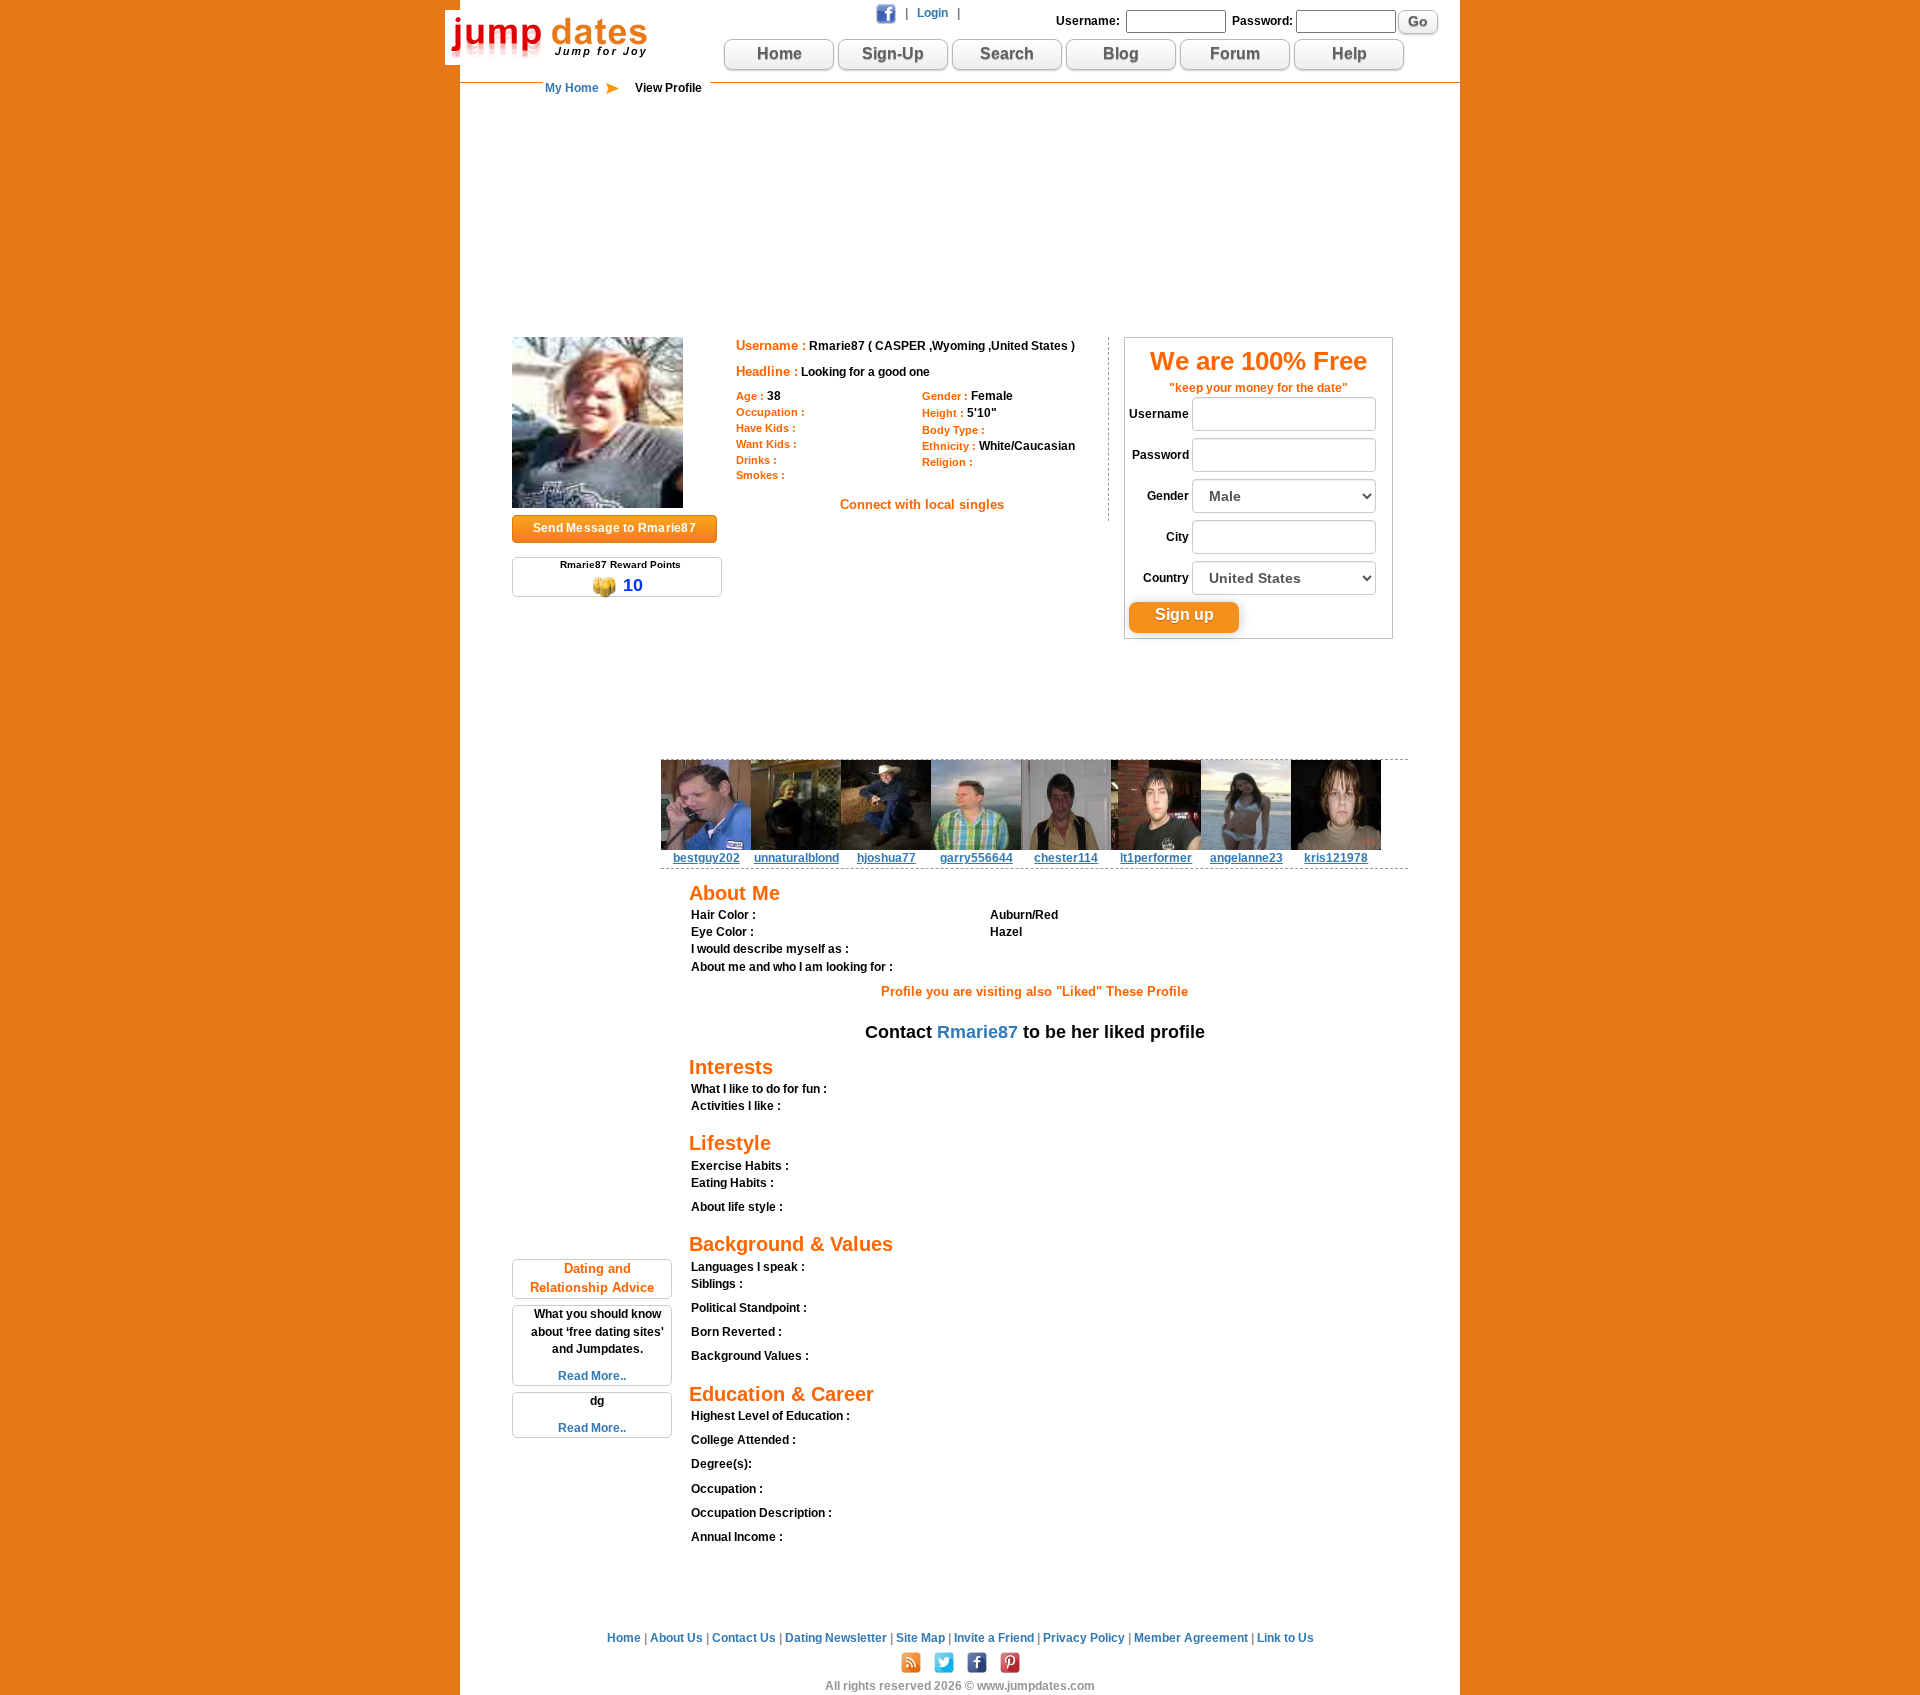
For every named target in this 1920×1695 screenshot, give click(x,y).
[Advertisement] (960, 162)
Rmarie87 (977, 1032)
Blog (1121, 53)
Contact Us (745, 1638)
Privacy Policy (1085, 1638)
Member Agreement (1192, 1638)
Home (779, 53)
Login (932, 13)
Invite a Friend (995, 1638)
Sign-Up (893, 53)
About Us (678, 1638)
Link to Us (1285, 1638)
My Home (572, 88)
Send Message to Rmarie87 (614, 528)
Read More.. (592, 1376)
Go (1418, 21)
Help (1349, 53)
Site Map (922, 1638)
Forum (1235, 53)
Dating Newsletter (837, 1638)
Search (1007, 53)
